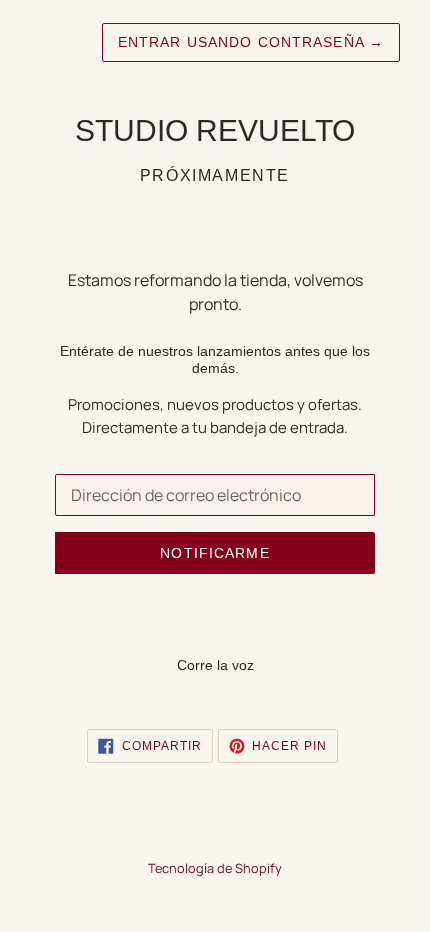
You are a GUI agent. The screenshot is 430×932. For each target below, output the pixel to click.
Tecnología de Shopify (215, 868)
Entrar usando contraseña (251, 42)
